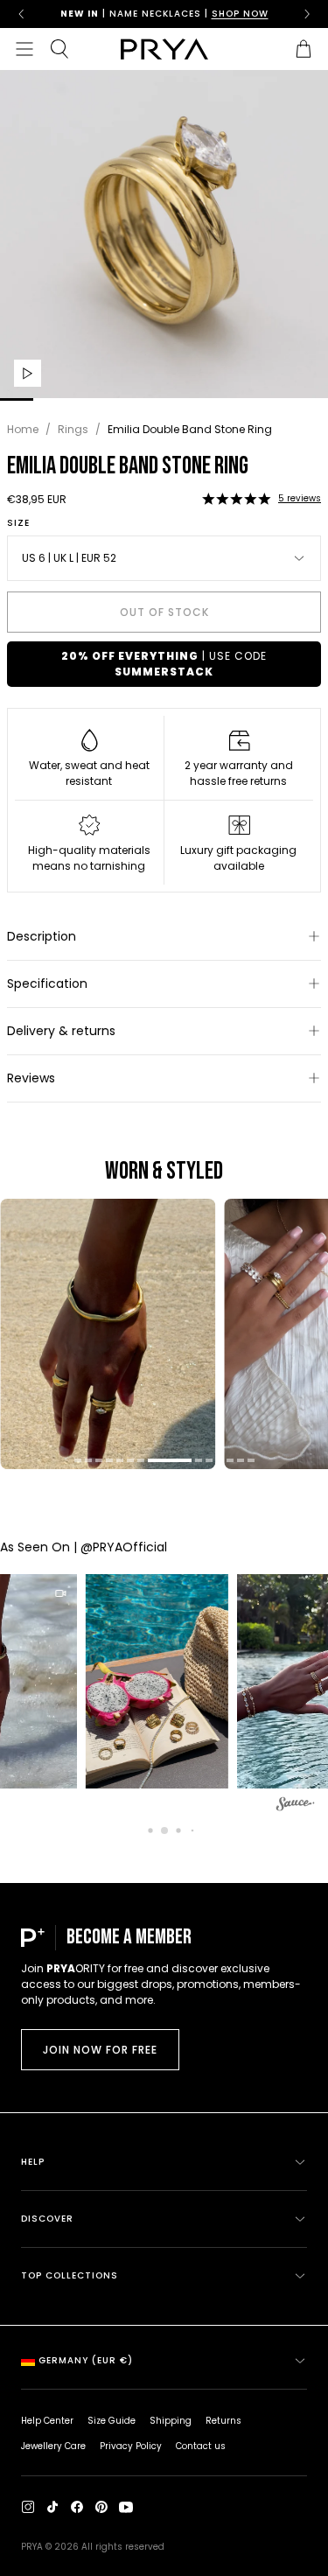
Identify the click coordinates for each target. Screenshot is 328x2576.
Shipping (171, 2421)
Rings (73, 429)
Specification (47, 983)
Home (23, 429)
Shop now (240, 14)
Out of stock (164, 612)
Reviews (31, 1078)
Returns (223, 2421)
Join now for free (100, 2050)
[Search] (59, 49)
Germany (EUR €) (86, 2360)
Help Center (47, 2421)
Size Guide (112, 2421)
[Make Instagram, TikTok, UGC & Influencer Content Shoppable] (296, 1806)
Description (42, 936)
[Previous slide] (21, 14)
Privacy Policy (131, 2446)
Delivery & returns (61, 1031)
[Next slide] (307, 14)
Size (18, 523)
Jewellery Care (53, 2446)
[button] (236, 499)
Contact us (201, 2446)
